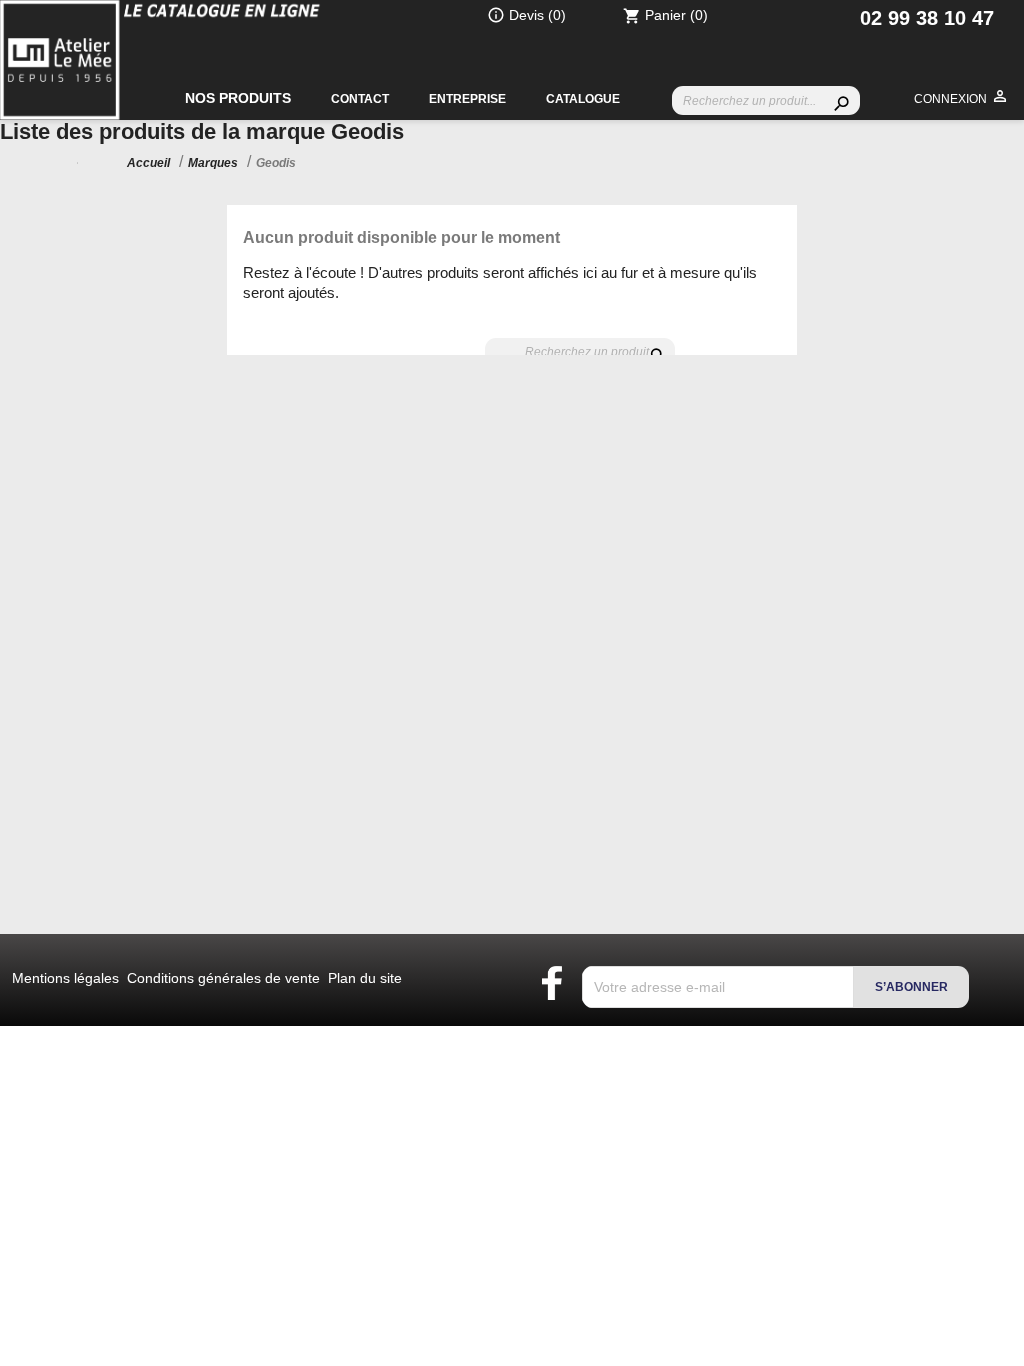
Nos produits (238, 98)
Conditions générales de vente (225, 978)
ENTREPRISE (467, 99)
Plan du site (365, 978)
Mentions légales (67, 978)
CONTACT (360, 99)
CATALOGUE (583, 99)
